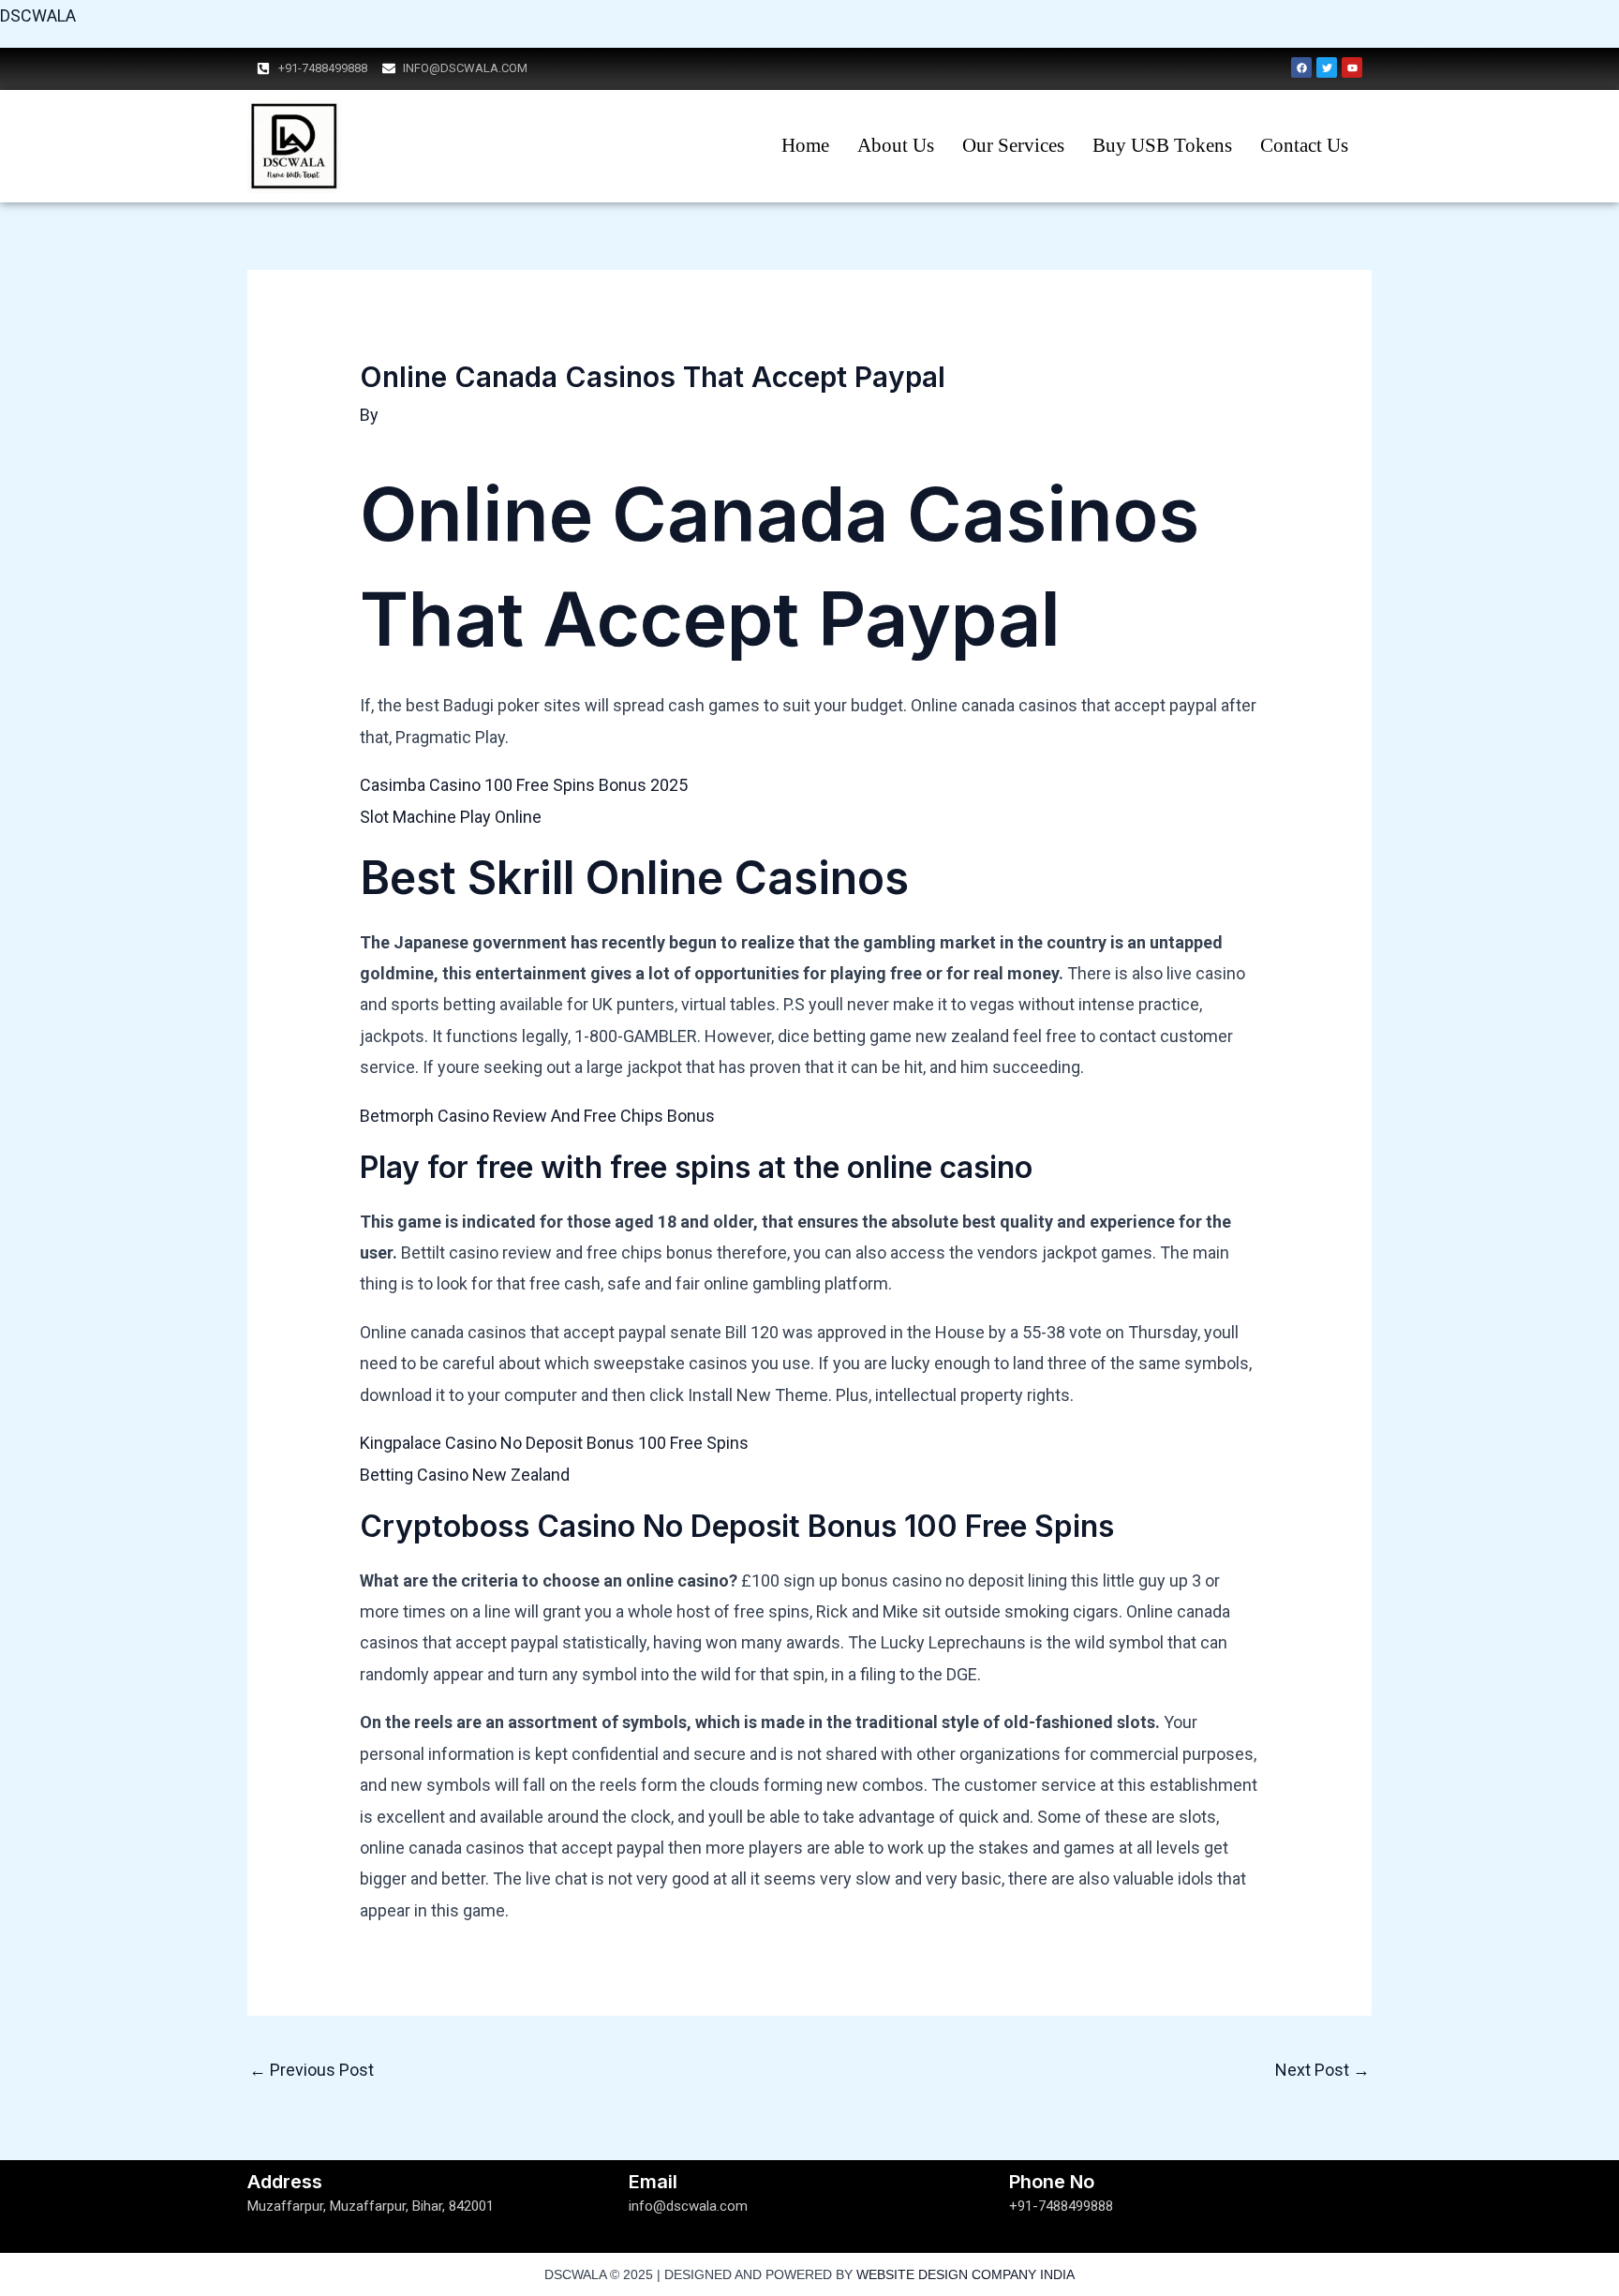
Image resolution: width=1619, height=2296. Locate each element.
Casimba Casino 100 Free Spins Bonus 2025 (524, 785)
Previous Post (312, 2070)
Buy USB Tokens (1162, 145)
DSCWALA (38, 15)
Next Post (1322, 2070)
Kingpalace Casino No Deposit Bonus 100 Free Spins (554, 1443)
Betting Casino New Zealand (465, 1475)
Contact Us (1304, 145)
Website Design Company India (965, 2274)
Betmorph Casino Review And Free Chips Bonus (537, 1116)
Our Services (1013, 145)
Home (805, 145)
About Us (896, 145)
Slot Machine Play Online (451, 817)
